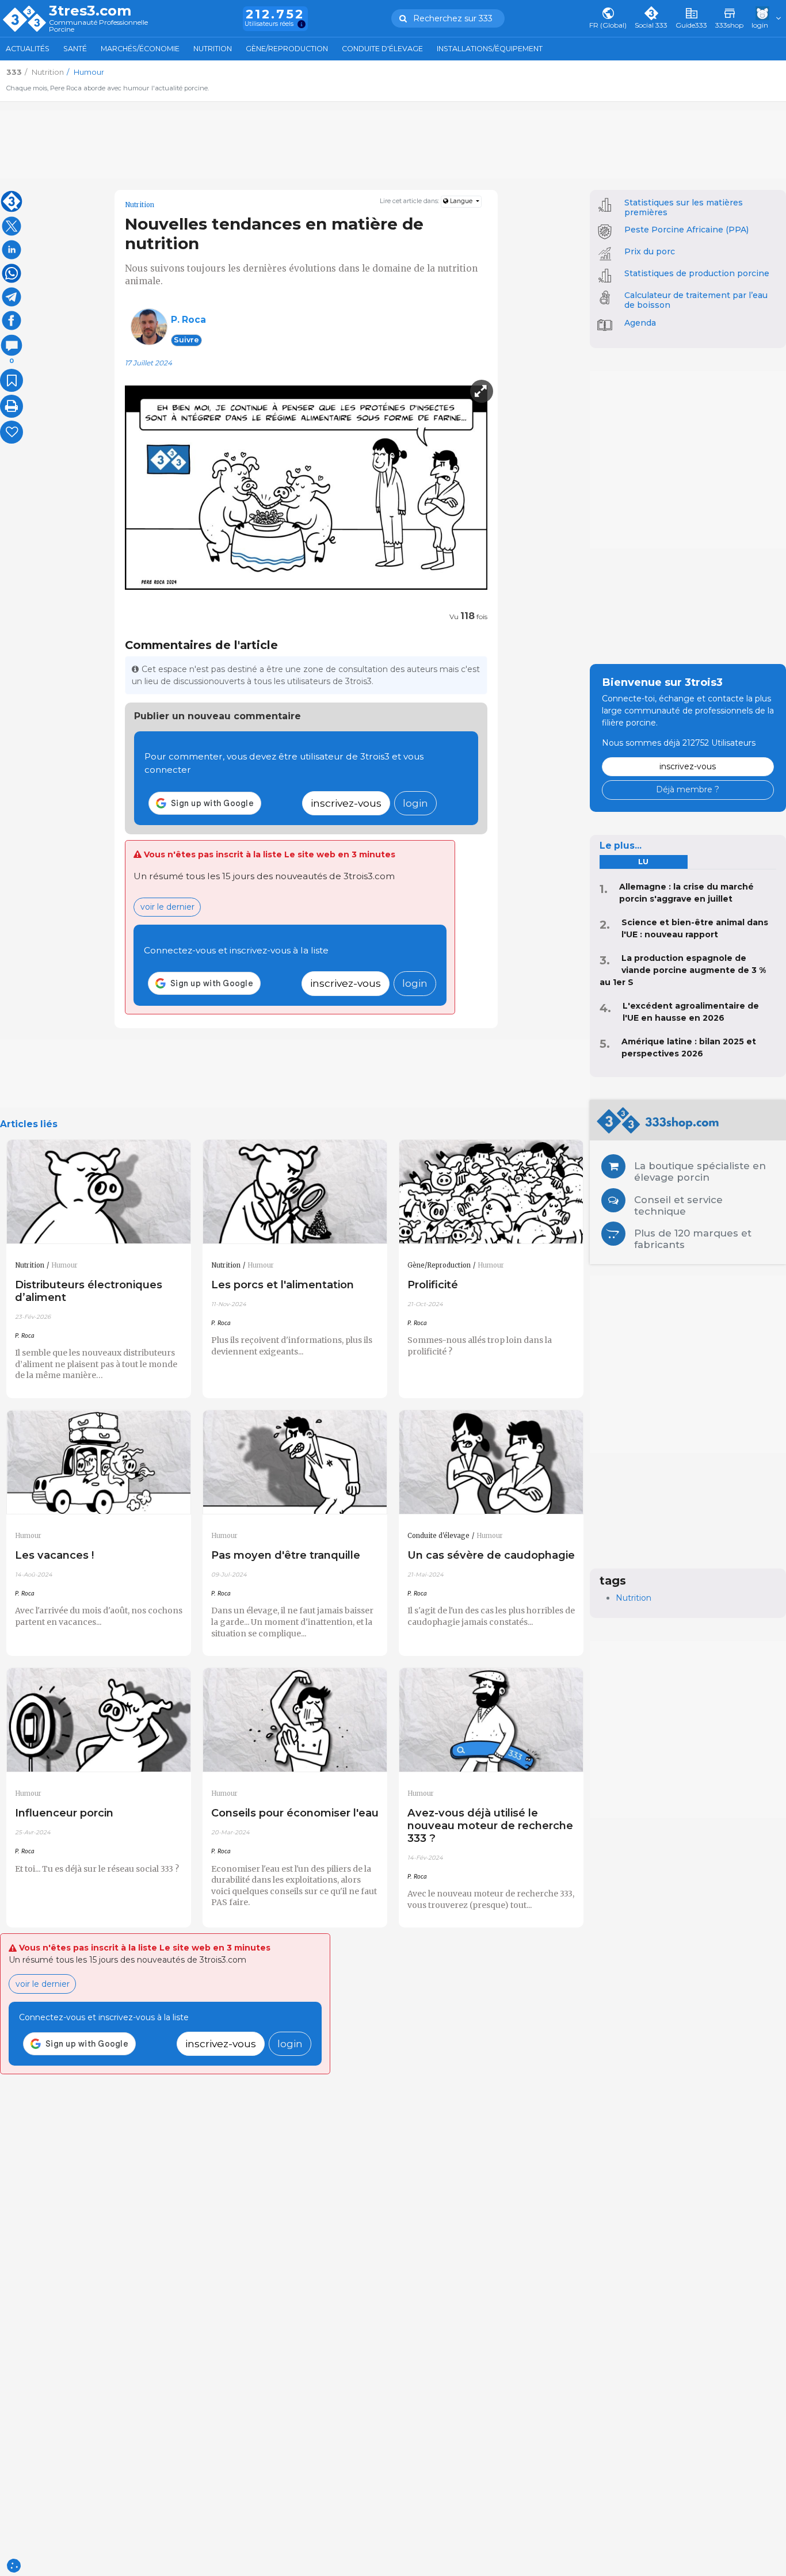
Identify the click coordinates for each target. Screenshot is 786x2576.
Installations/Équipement (490, 49)
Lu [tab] (643, 862)
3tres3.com (90, 11)
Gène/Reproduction (287, 49)
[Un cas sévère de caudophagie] (491, 1462)
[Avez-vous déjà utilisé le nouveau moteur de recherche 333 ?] (491, 1720)
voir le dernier (167, 907)
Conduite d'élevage (382, 49)
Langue (461, 201)
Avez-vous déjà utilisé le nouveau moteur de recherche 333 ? (490, 1825)
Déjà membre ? (688, 789)
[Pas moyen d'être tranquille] (295, 1462)
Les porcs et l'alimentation (283, 1285)
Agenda (640, 323)
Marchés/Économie (140, 49)
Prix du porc (650, 251)
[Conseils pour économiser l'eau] (295, 1720)
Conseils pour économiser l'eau (295, 1813)
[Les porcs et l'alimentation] (295, 1192)
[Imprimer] (12, 406)
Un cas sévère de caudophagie (491, 1555)
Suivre (186, 340)
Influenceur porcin (64, 1813)
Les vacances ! (54, 1555)
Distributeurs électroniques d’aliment (89, 1291)
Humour (64, 1265)
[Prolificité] (491, 1192)
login (415, 803)
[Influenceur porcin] (99, 1720)
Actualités (28, 49)
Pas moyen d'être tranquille (286, 1555)
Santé (75, 49)
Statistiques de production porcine (697, 273)
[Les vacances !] (99, 1462)
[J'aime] (12, 432)
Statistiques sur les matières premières (684, 207)
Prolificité (433, 1285)
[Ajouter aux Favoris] (12, 380)
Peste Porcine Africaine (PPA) (686, 230)
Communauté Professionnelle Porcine (98, 26)
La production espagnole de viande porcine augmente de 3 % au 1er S (683, 970)
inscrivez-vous (346, 803)
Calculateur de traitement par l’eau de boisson (696, 300)
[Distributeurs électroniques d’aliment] (99, 1192)
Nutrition (213, 49)
